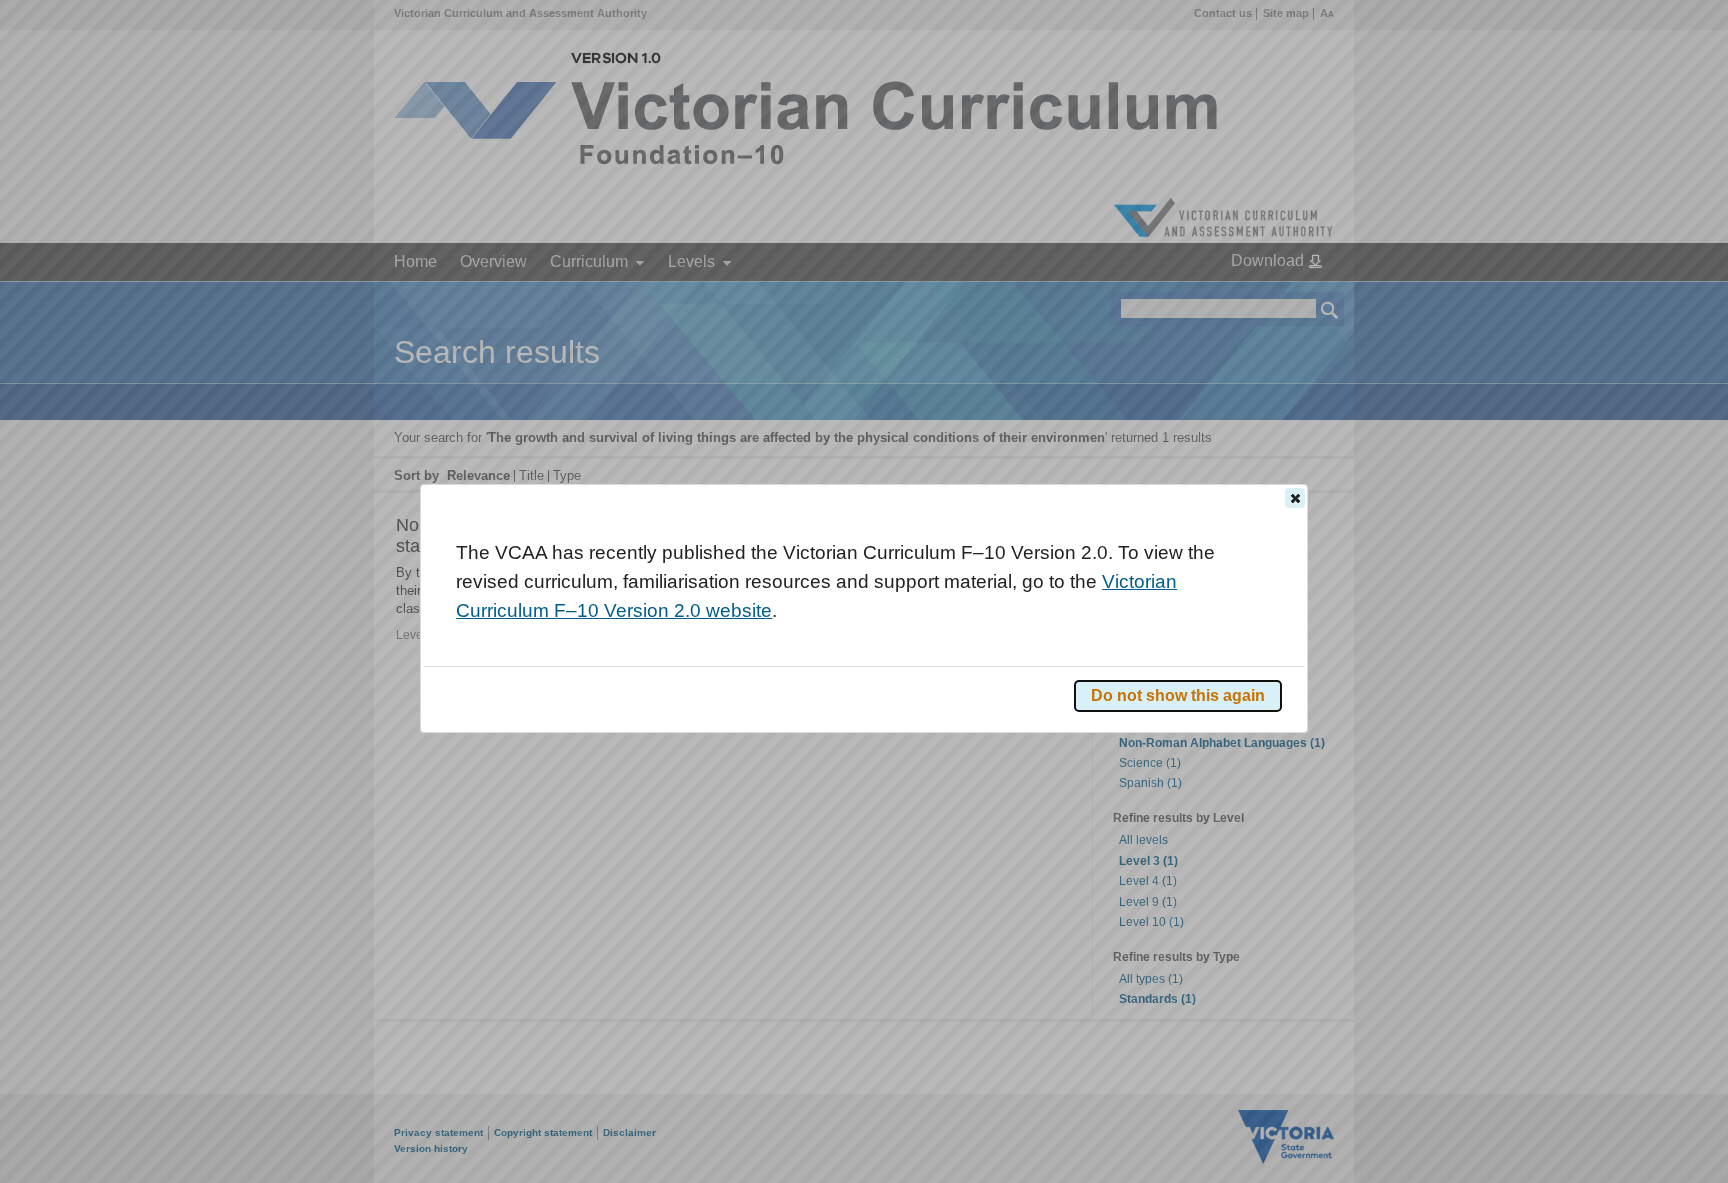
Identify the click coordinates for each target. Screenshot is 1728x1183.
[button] (1295, 498)
